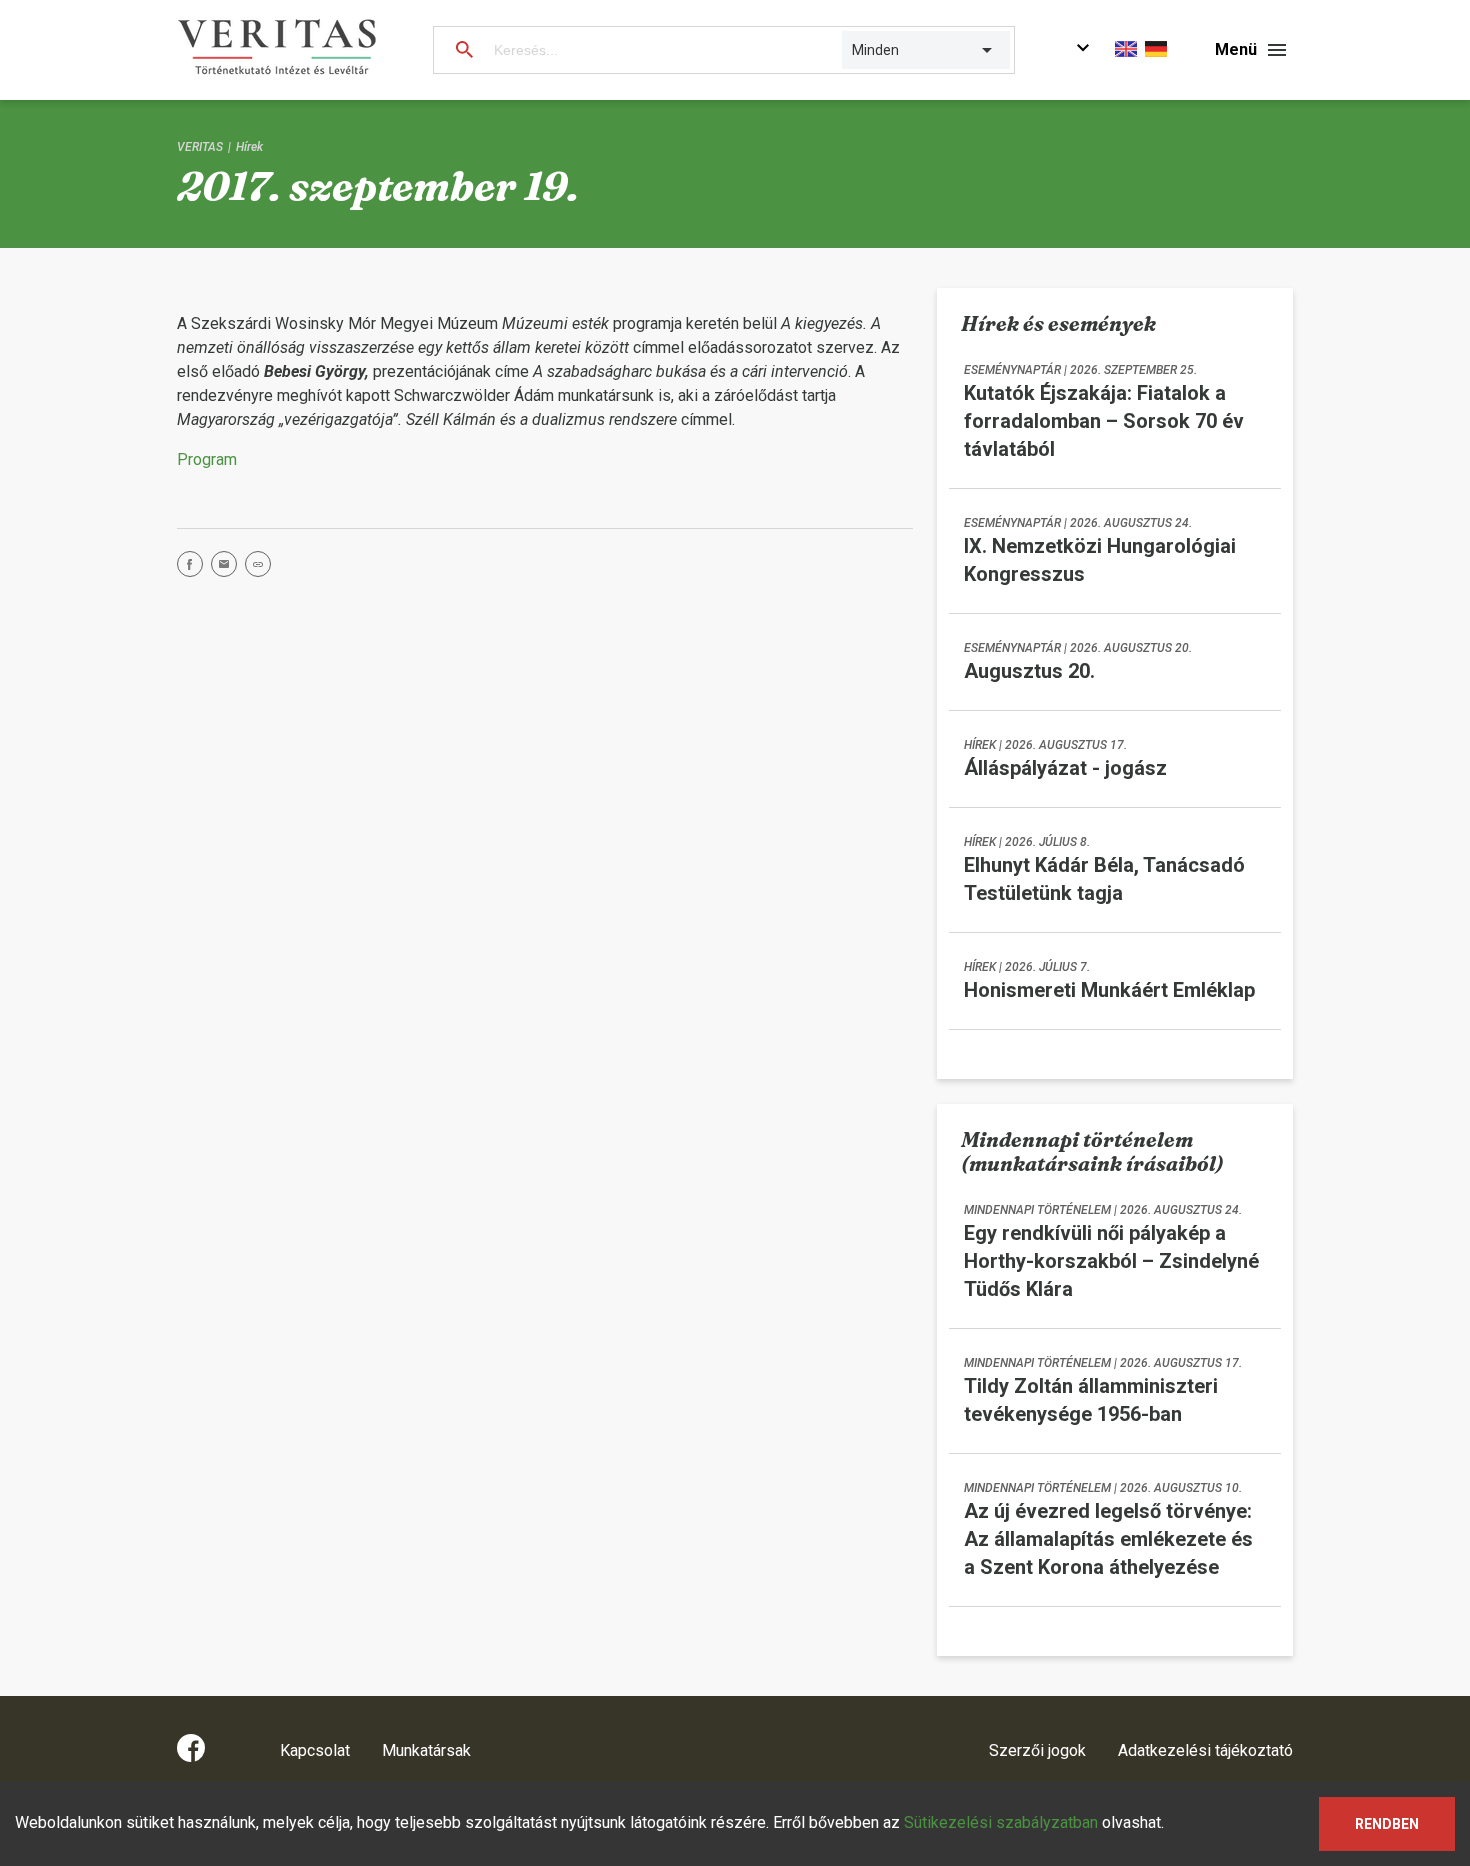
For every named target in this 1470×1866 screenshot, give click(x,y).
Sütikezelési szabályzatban (1001, 1822)
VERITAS (200, 147)
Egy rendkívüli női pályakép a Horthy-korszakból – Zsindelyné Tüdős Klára (1111, 1261)
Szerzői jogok (1037, 1750)
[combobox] (853, 50)
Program (207, 459)
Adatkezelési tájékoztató (1205, 1750)
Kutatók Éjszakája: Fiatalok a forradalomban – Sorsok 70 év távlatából (1104, 421)
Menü (1236, 49)
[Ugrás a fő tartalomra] (1083, 50)
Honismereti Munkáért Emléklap (1109, 990)
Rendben (1387, 1824)
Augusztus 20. (1029, 671)
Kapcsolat (315, 1750)
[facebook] (194, 567)
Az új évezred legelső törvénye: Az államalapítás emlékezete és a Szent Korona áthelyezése (1108, 1539)
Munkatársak (426, 1750)
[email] (228, 567)
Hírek (249, 147)
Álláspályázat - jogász (1065, 768)
